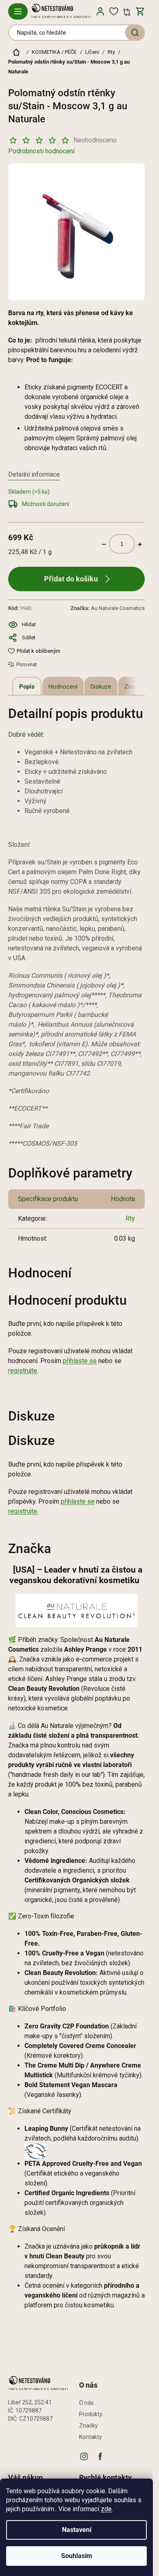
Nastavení (77, 2530)
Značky (88, 2426)
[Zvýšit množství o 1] (140, 544)
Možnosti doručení (46, 504)
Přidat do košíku (71, 579)
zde (106, 2509)
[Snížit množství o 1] (104, 544)
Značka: (108, 608)
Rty (130, 1218)
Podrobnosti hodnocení (41, 151)
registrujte (23, 1371)
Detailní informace (34, 474)
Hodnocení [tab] (63, 687)
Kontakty (91, 2437)
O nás (86, 2403)
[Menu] (18, 11)
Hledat (135, 33)
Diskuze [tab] (101, 687)
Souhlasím (77, 2556)
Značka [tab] (134, 687)
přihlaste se (80, 1361)
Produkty (91, 2414)
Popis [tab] (27, 687)
